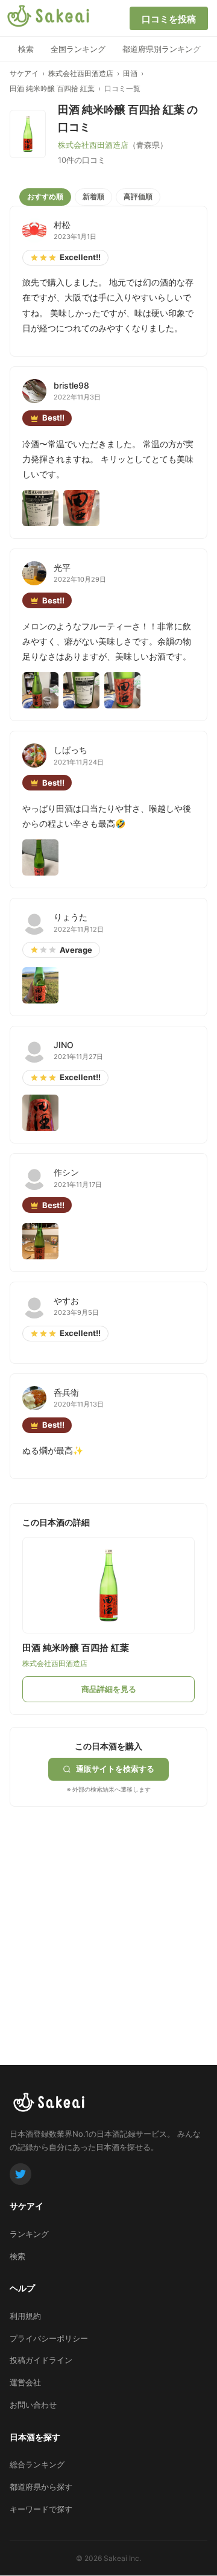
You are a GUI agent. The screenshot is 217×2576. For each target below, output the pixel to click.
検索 (26, 49)
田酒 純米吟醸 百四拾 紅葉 (52, 88)
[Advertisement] (108, 1915)
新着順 (93, 196)
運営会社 (25, 2382)
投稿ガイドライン (41, 2360)
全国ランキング (78, 49)
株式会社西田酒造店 (81, 73)
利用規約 (25, 2316)
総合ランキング (37, 2464)
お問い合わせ (33, 2405)
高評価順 (138, 196)
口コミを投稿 (169, 19)
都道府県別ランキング (162, 49)
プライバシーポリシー (49, 2338)
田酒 (130, 73)
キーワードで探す (41, 2509)
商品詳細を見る (109, 1689)
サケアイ (24, 73)
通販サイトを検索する (115, 1769)
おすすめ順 (45, 196)
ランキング (29, 2234)
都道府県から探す (41, 2487)
